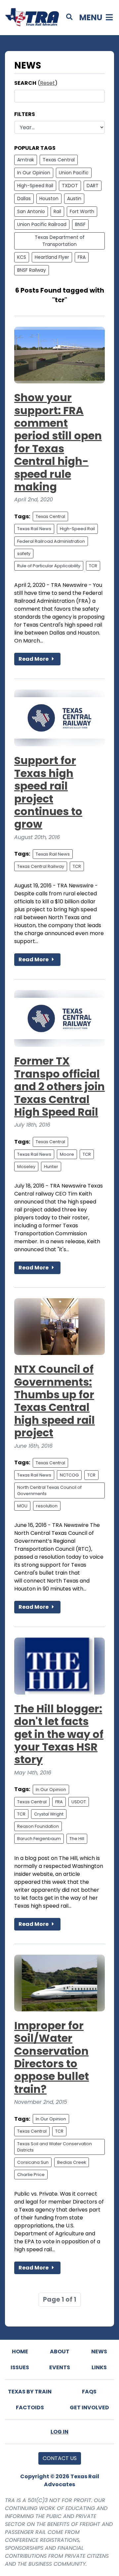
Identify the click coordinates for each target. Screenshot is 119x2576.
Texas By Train (30, 2392)
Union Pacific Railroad (42, 224)
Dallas (24, 198)
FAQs (89, 2392)
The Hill (77, 1839)
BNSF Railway (32, 270)
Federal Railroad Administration (51, 541)
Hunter (51, 1167)
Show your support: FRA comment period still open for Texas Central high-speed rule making (58, 442)
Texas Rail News (34, 529)
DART (93, 186)
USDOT (79, 1802)
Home (20, 2352)
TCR (93, 566)
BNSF (80, 224)
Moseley (26, 1167)
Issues (20, 2367)
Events (60, 2367)
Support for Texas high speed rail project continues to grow (48, 792)
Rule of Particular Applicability (49, 566)
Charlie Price (31, 2175)
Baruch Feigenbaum (39, 1839)
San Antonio (31, 211)
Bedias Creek (72, 2162)
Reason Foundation (38, 1826)
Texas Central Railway (41, 866)
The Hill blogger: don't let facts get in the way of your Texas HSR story (59, 1734)
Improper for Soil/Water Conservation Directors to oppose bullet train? (52, 2057)
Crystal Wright (49, 1814)
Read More (34, 659)
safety (24, 554)
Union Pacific (74, 173)
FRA (82, 257)
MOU (22, 1506)
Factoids (30, 2408)
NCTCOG (69, 1475)
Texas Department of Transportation (60, 241)
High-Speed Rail (35, 186)
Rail (57, 211)
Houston (49, 198)
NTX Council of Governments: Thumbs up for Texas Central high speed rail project (55, 1401)
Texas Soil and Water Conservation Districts (55, 2147)
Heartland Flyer (52, 257)
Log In (59, 2432)
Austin (74, 198)
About (60, 2352)
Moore (67, 1154)
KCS (22, 257)
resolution (47, 1506)
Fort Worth (82, 211)
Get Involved (89, 2408)
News (99, 2352)
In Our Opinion (34, 173)
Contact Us (60, 2458)
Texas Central (59, 160)
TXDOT (70, 186)
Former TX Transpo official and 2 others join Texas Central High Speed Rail (59, 1086)
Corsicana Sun (33, 2162)
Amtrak (26, 160)
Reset (47, 83)
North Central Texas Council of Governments (49, 1490)
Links (99, 2367)
